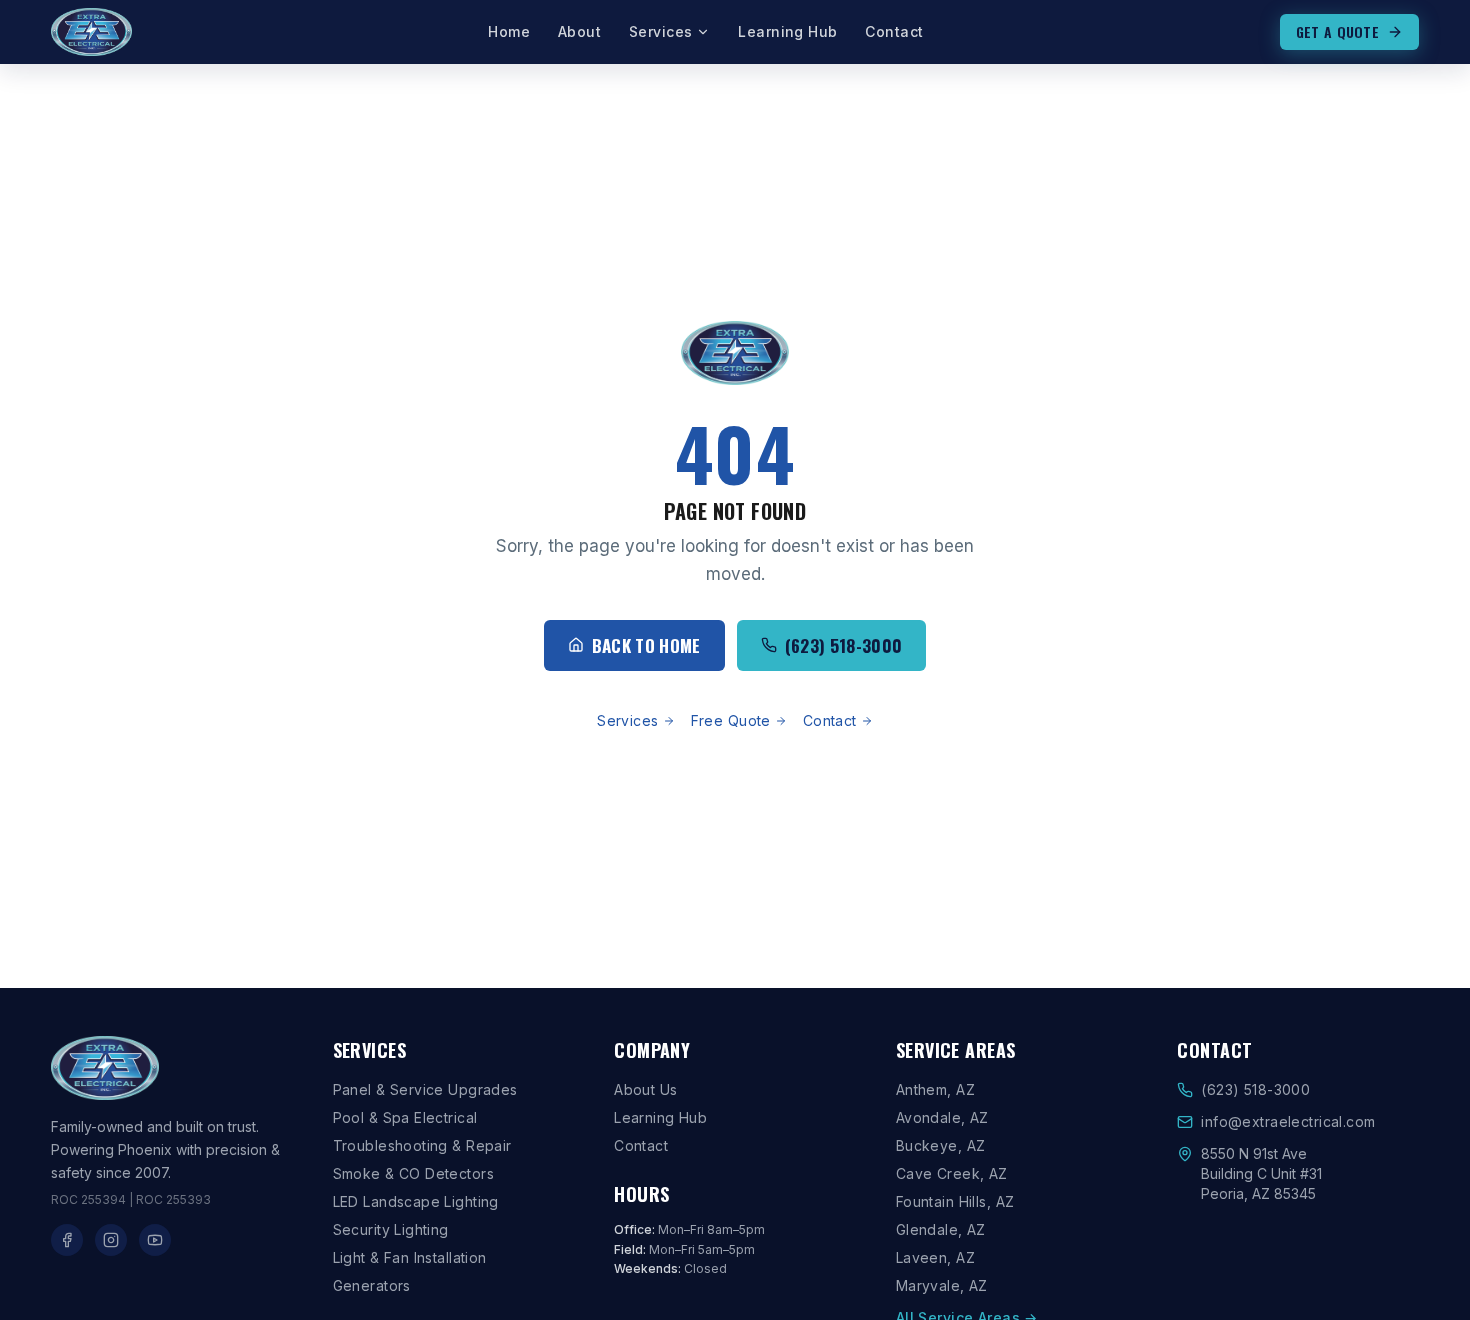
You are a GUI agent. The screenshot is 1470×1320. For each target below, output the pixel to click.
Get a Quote (1337, 31)
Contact (894, 31)
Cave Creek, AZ (952, 1173)
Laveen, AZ (935, 1257)
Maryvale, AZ (942, 1285)
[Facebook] (67, 1240)
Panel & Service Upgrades (425, 1089)
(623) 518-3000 (844, 645)
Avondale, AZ (942, 1117)
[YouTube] (155, 1240)
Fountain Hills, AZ (955, 1201)
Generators (372, 1285)
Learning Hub (787, 31)
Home (509, 31)
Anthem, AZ (935, 1089)
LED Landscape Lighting (416, 1201)
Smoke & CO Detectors (413, 1173)
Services (660, 31)
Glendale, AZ (941, 1229)
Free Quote (731, 720)
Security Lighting (391, 1229)
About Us (645, 1089)
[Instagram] (111, 1240)
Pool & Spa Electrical (405, 1117)
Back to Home (646, 645)
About (579, 31)
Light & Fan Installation (410, 1257)
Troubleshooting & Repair (422, 1145)
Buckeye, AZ (941, 1145)
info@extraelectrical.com (1288, 1121)
